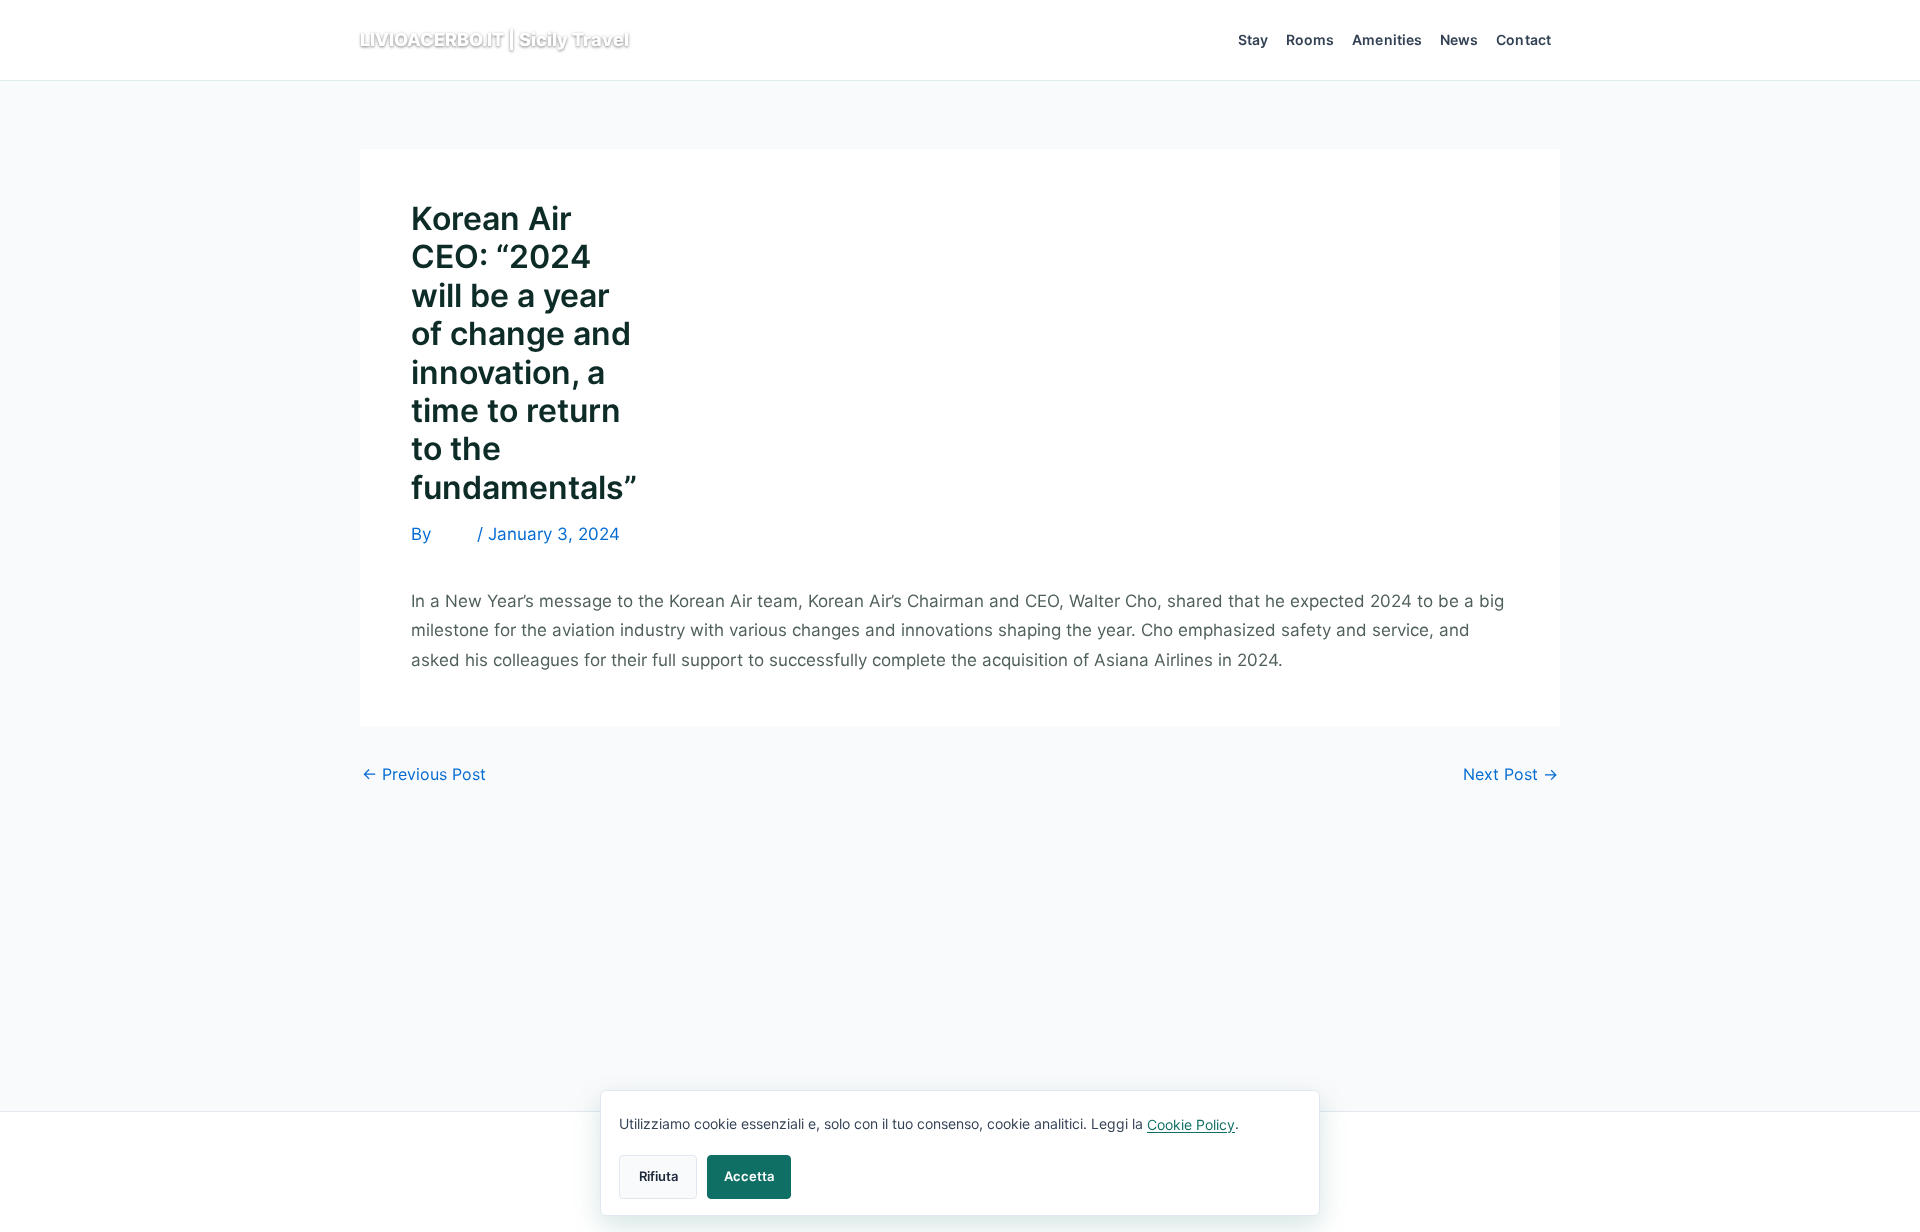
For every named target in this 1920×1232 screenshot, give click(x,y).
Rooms (1310, 39)
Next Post (1510, 774)
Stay (1253, 39)
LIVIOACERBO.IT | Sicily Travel (494, 39)
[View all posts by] (454, 535)
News (1459, 39)
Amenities (1387, 39)
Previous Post (424, 774)
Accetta (749, 1176)
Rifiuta (658, 1176)
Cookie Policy (1191, 1124)
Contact (1523, 39)
